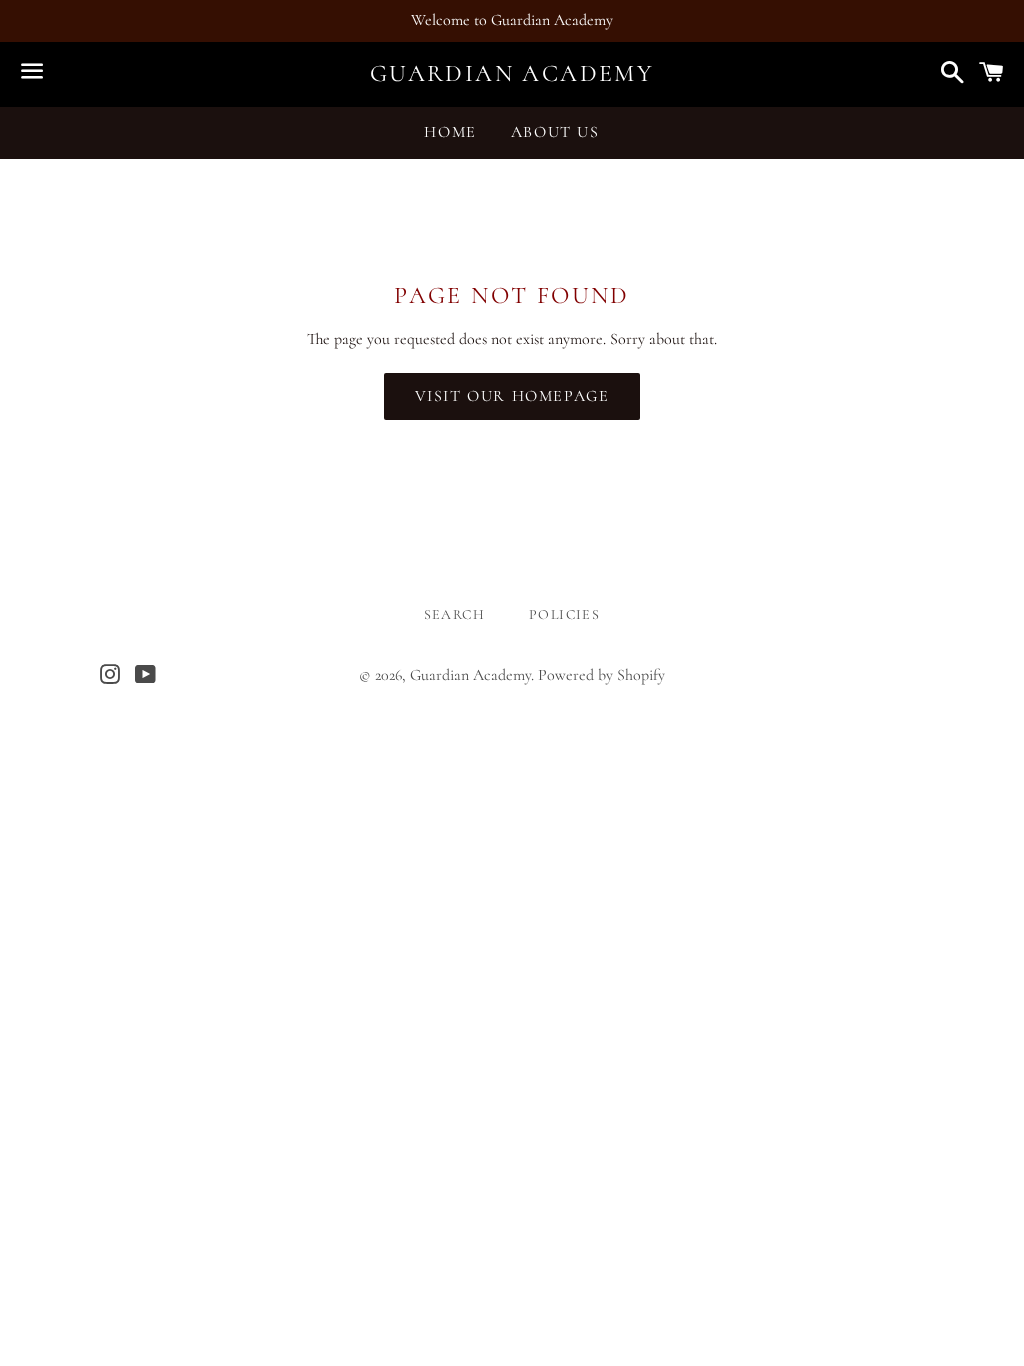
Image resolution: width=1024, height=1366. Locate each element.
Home (450, 132)
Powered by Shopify (601, 675)
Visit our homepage (512, 396)
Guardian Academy (512, 73)
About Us (555, 132)
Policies (564, 614)
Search (454, 614)
